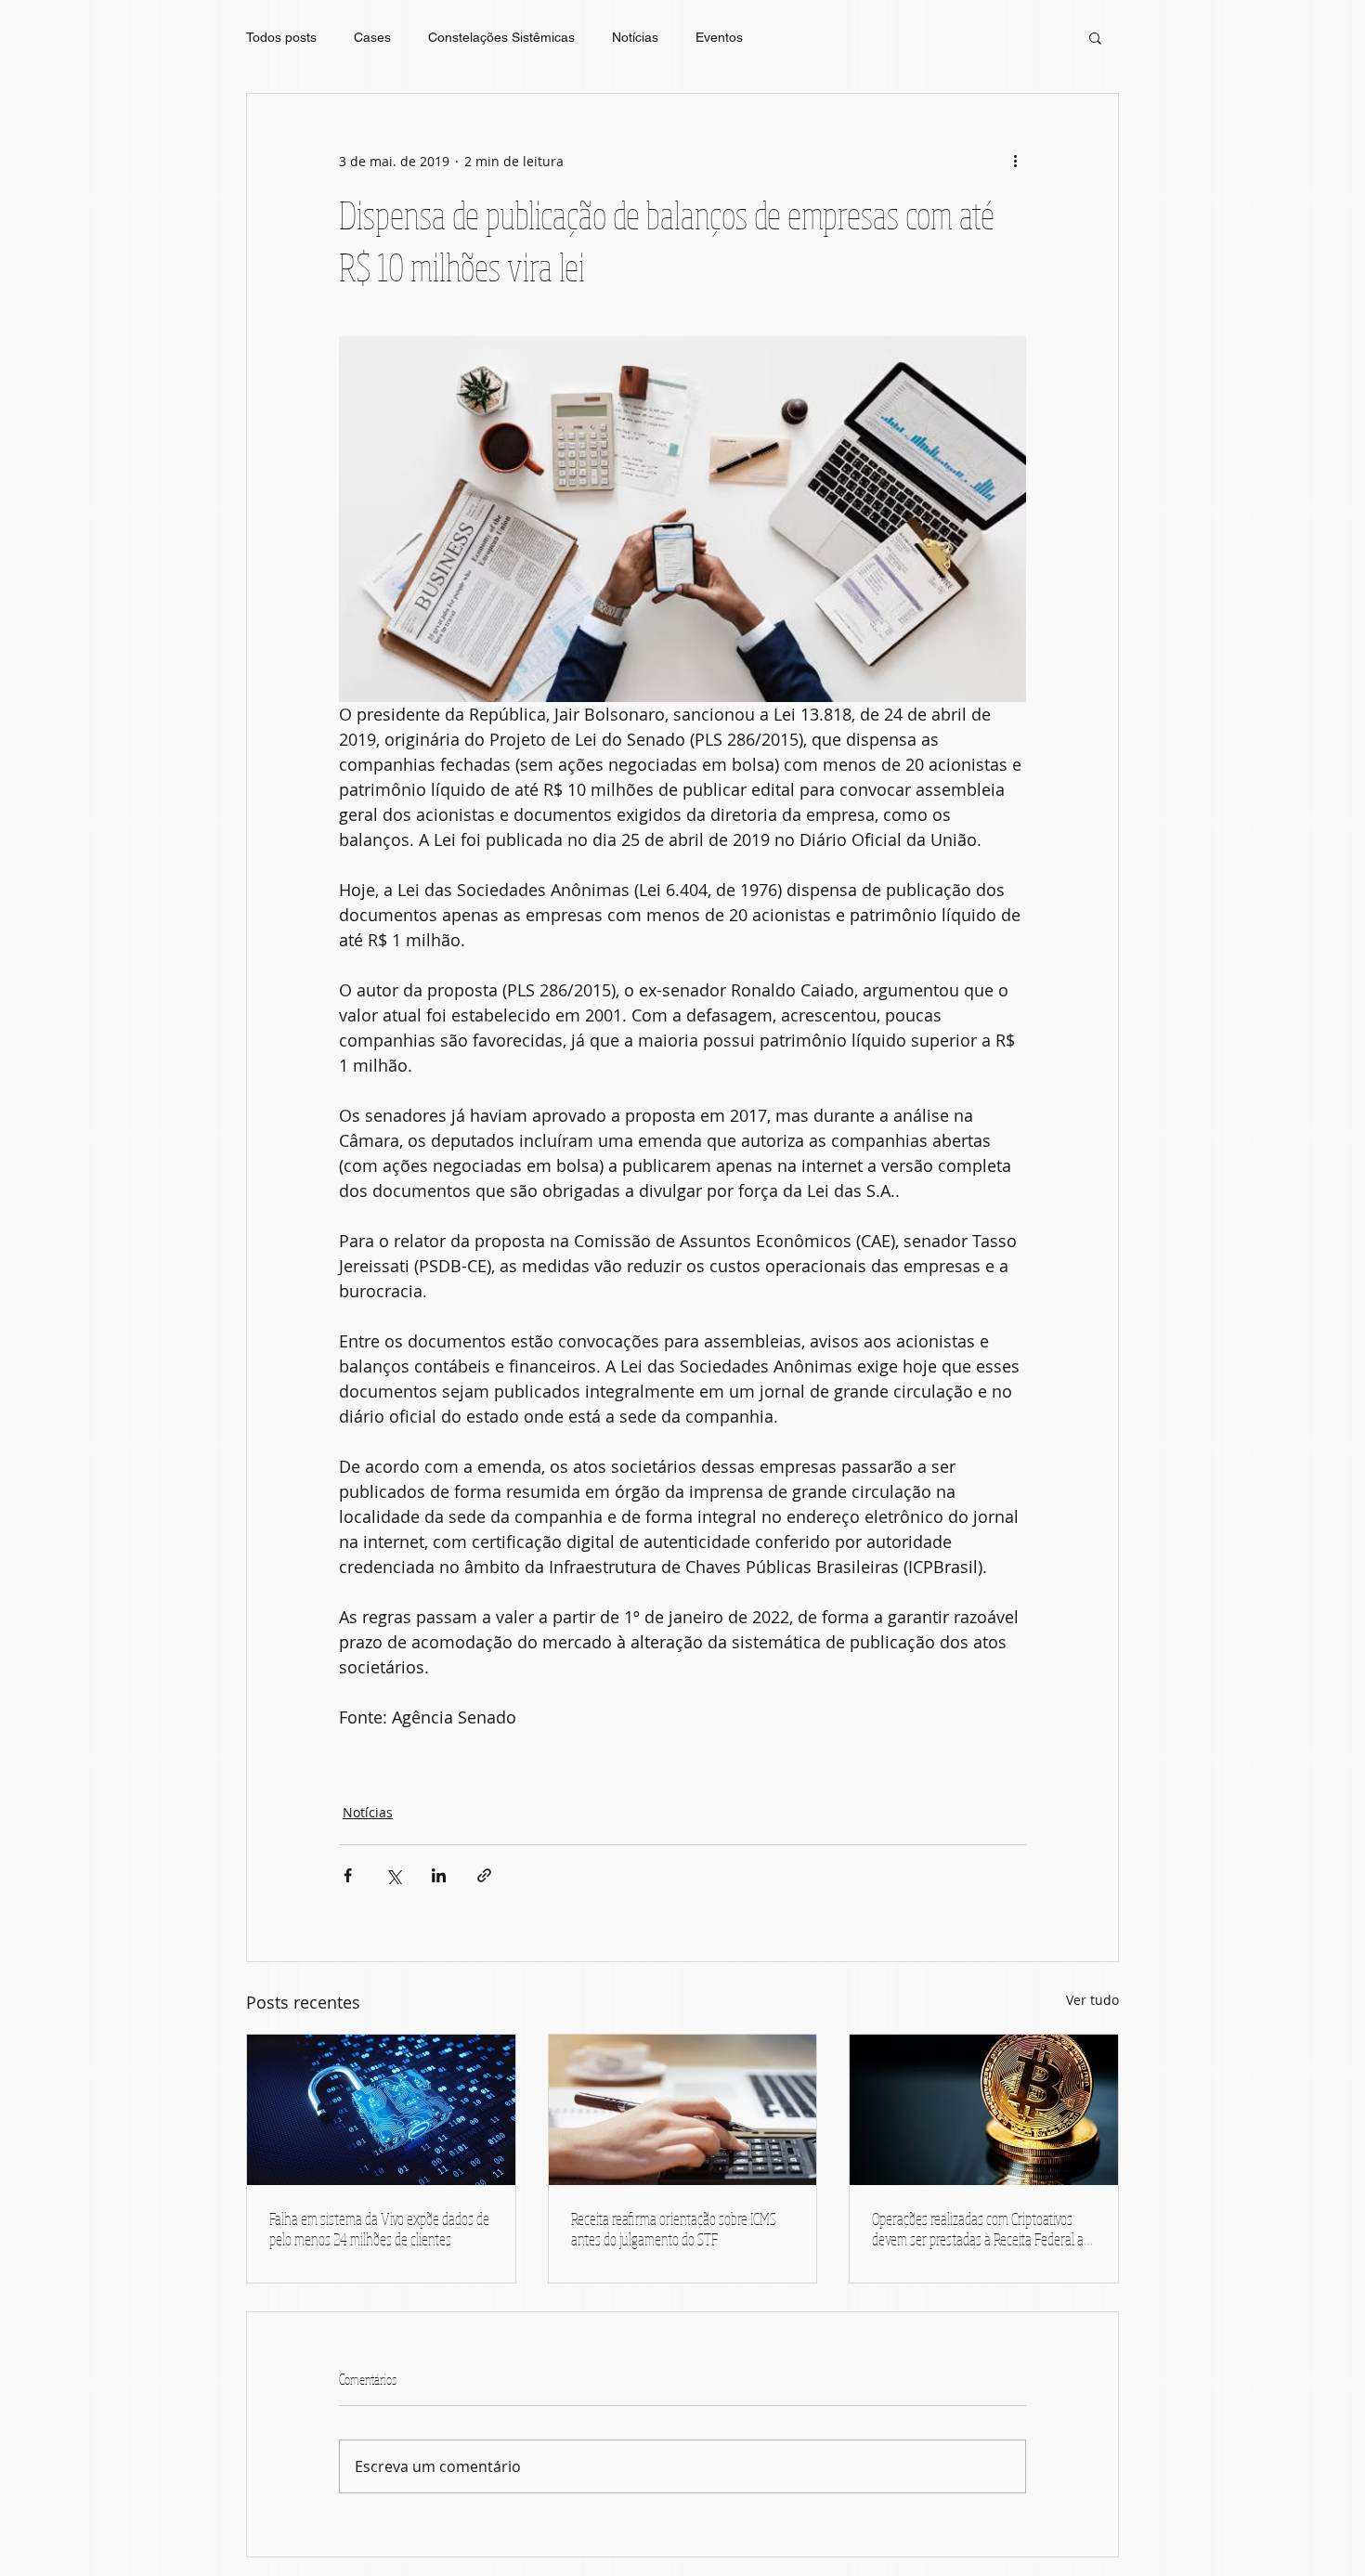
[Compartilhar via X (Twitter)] (393, 1875)
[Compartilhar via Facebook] (348, 1875)
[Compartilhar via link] (484, 1875)
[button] (1095, 37)
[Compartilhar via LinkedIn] (439, 1875)
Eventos (719, 37)
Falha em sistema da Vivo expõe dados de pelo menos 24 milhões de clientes (379, 2229)
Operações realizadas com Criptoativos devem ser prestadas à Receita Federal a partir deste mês (978, 2229)
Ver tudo (1092, 2000)
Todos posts (281, 37)
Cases (372, 37)
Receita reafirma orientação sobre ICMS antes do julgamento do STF (674, 2229)
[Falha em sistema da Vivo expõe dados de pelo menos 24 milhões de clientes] (381, 2110)
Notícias (635, 37)
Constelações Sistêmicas (501, 37)
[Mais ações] (1015, 161)
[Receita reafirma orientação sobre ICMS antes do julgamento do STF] (683, 2110)
